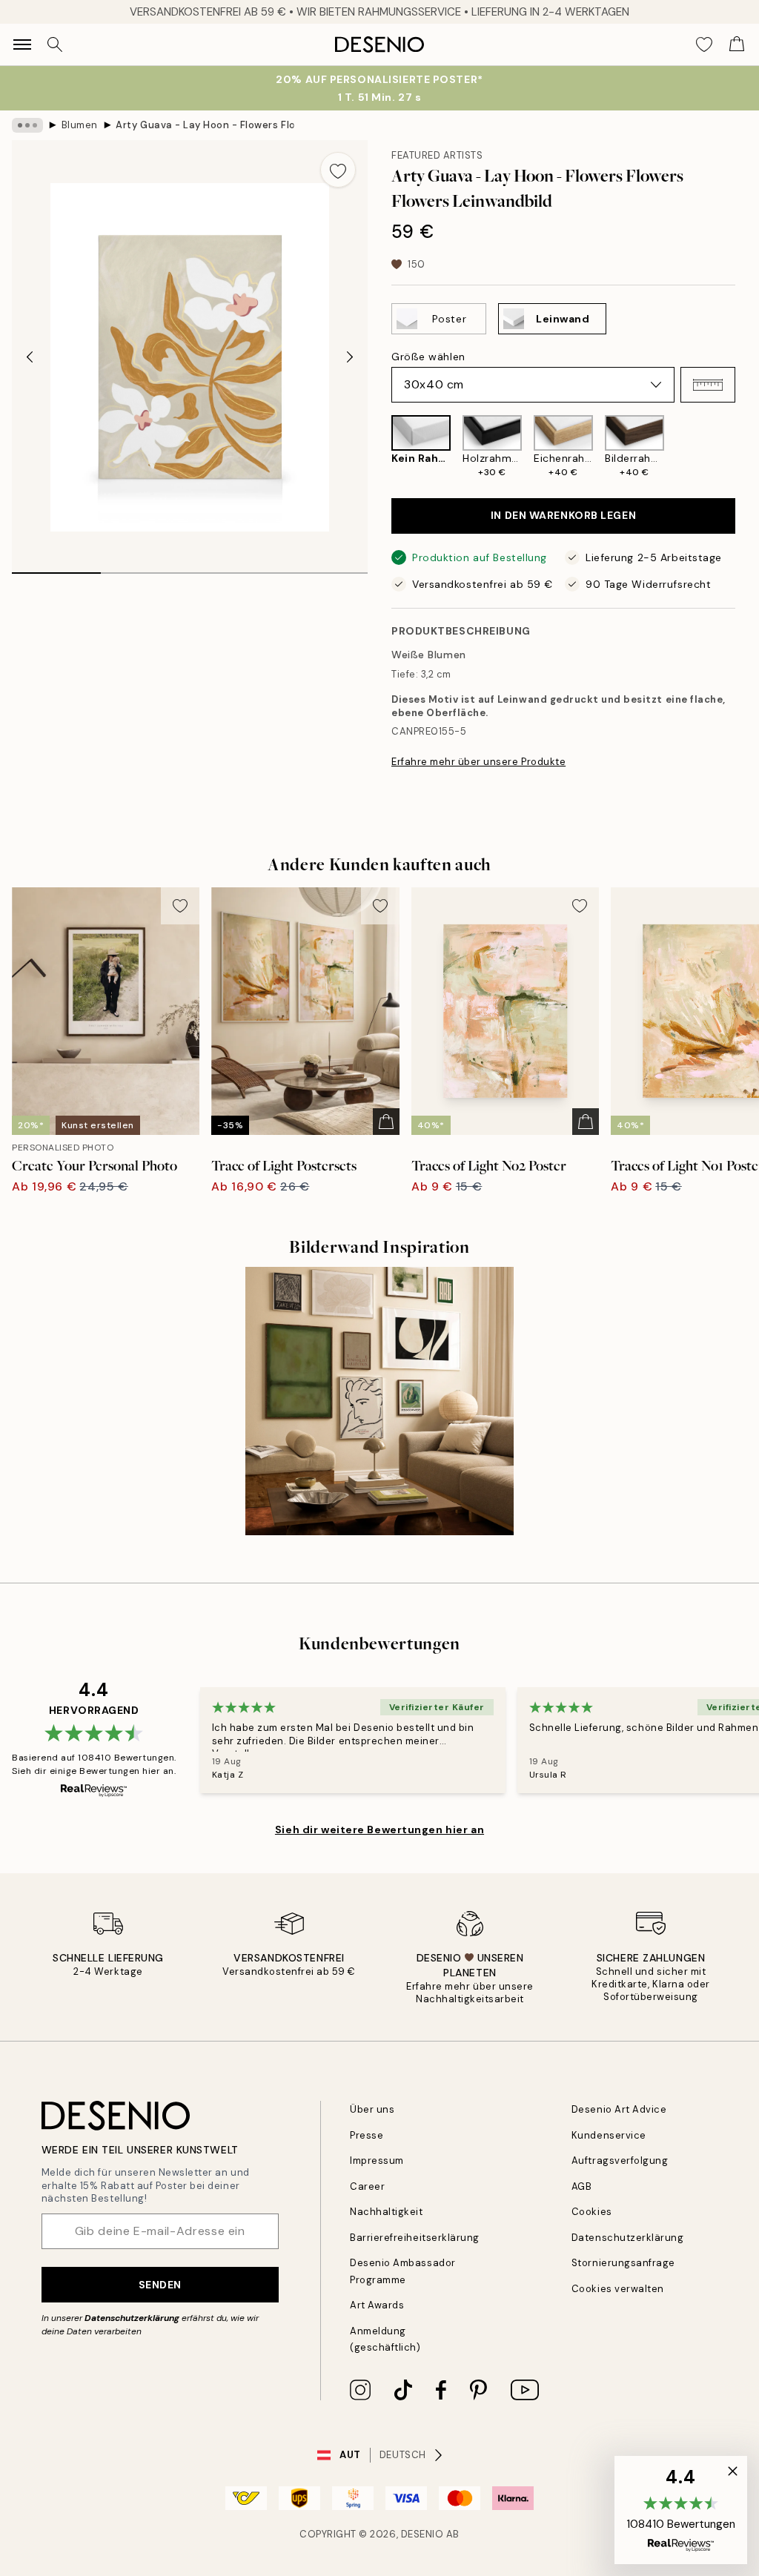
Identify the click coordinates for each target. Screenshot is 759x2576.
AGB (582, 2186)
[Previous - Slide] (30, 357)
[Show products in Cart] (737, 44)
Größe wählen (428, 357)
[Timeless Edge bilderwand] (379, 1401)
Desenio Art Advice (619, 2109)
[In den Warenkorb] (386, 1122)
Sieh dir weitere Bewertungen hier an (379, 1830)
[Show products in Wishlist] (704, 44)
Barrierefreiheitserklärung (415, 2238)
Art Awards (377, 2305)
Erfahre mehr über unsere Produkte (478, 762)
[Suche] (55, 44)
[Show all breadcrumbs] (27, 125)
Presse (367, 2135)
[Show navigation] (22, 44)
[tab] (56, 568)
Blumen (80, 125)
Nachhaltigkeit (386, 2212)
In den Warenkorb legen (563, 515)
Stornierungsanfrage (623, 2263)
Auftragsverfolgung (620, 2161)
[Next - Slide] (350, 357)
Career (367, 2186)
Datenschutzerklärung (132, 2318)
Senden (160, 2285)
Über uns (372, 2109)
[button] (708, 385)
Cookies (592, 2212)
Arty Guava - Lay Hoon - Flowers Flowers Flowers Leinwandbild (205, 125)
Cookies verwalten (618, 2289)
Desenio (422, 2534)
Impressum (377, 2161)
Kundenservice (609, 2135)
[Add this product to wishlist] (338, 170)
